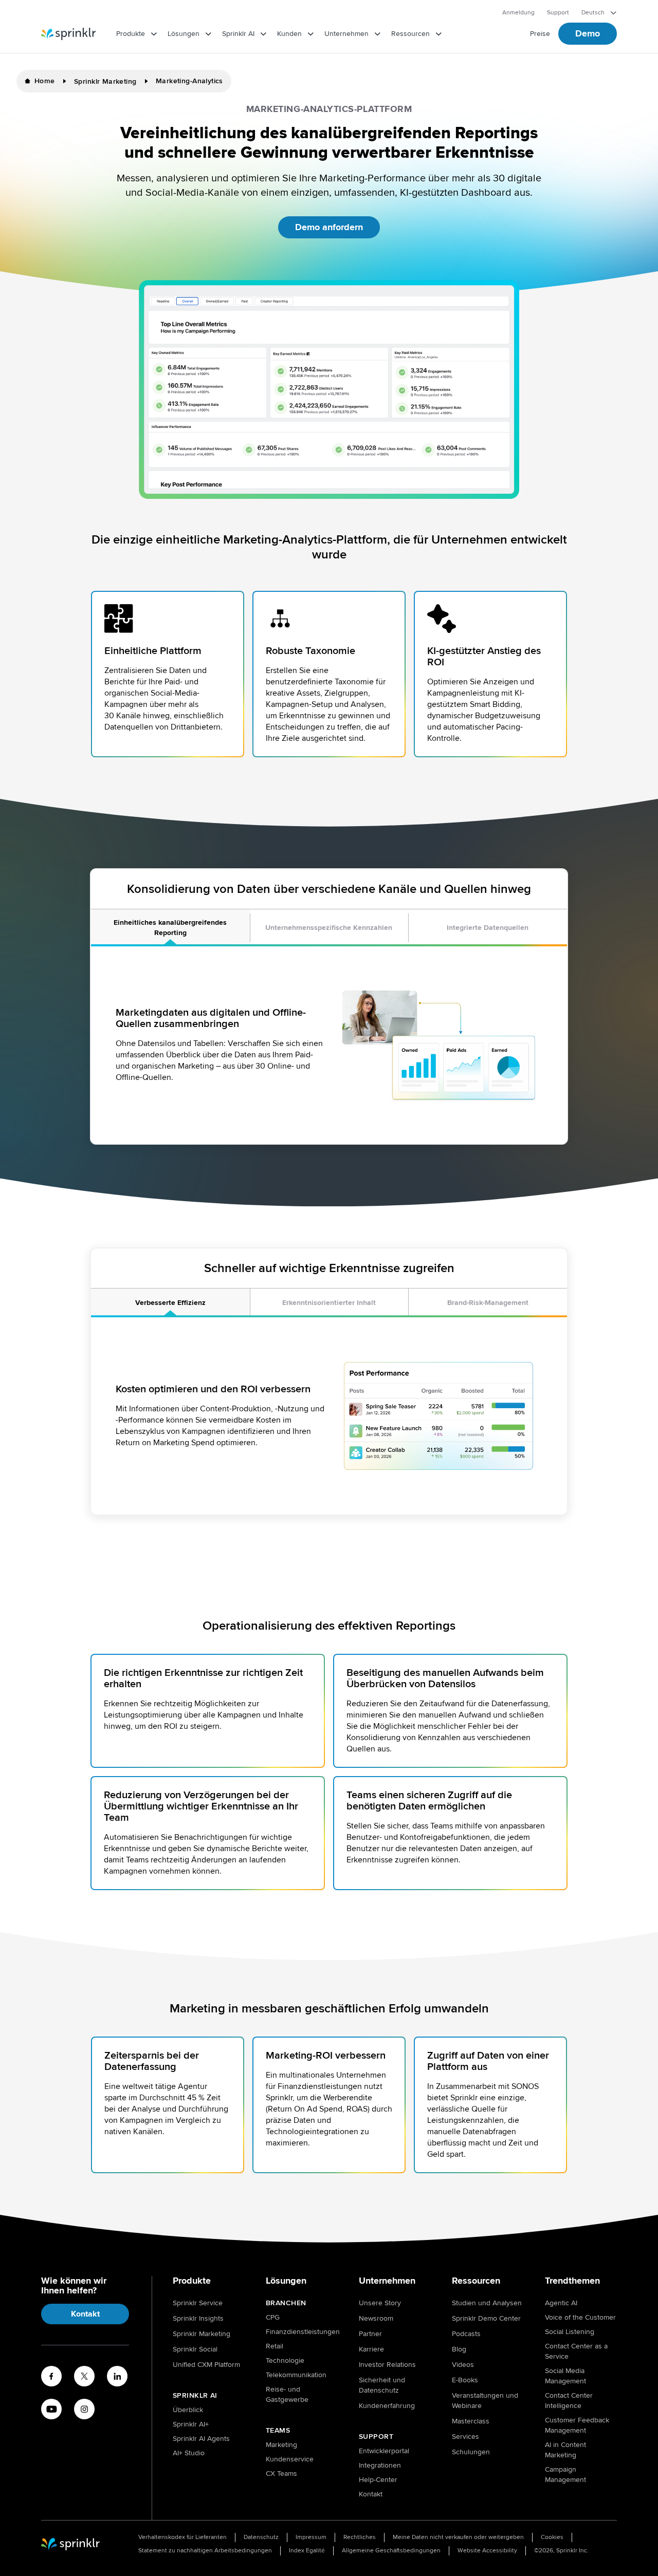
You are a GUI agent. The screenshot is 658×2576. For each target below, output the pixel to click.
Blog (459, 2349)
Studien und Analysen (487, 2303)
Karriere (371, 2349)
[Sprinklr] (68, 34)
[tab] (170, 928)
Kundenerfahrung (387, 2406)
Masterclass (471, 2421)
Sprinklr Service (198, 2303)
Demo (588, 33)
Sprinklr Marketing (202, 2334)
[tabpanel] (329, 1045)
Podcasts (466, 2334)
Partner (370, 2334)
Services (465, 2437)
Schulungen (471, 2452)
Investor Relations (387, 2365)
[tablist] (329, 928)
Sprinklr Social (195, 2349)
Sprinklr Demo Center (486, 2318)
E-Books (465, 2380)
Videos (463, 2365)
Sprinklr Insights (198, 2318)
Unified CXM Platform (206, 2365)
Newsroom (376, 2318)
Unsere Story (380, 2303)
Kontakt (85, 2314)
